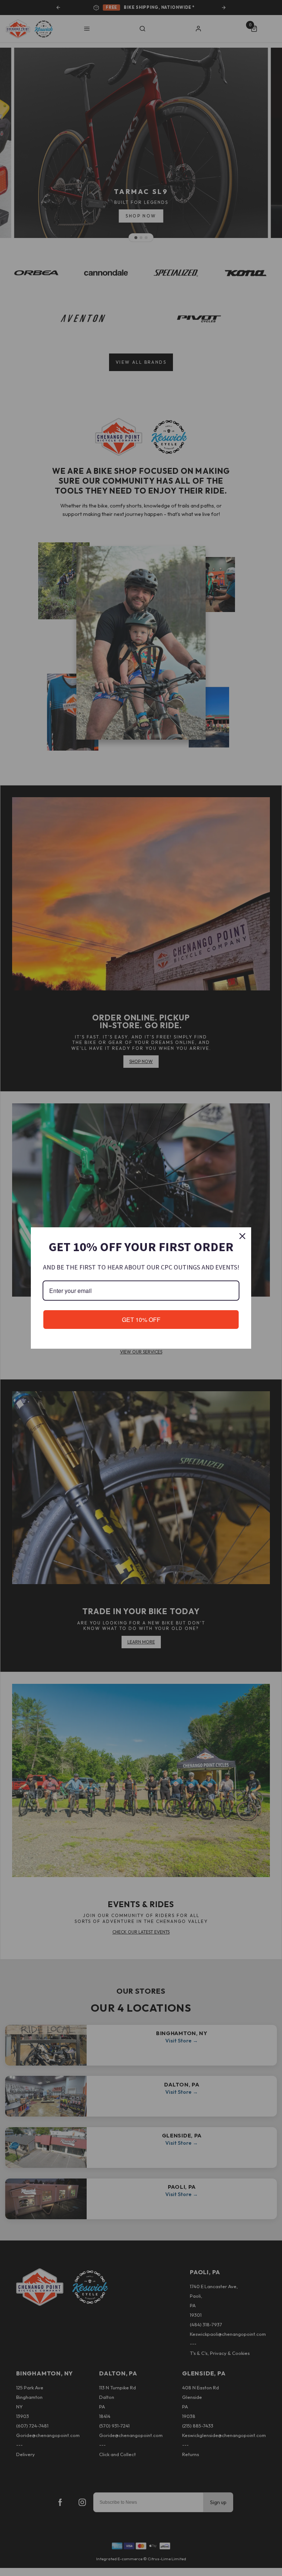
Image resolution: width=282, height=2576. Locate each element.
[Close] (242, 1236)
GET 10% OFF (141, 1320)
